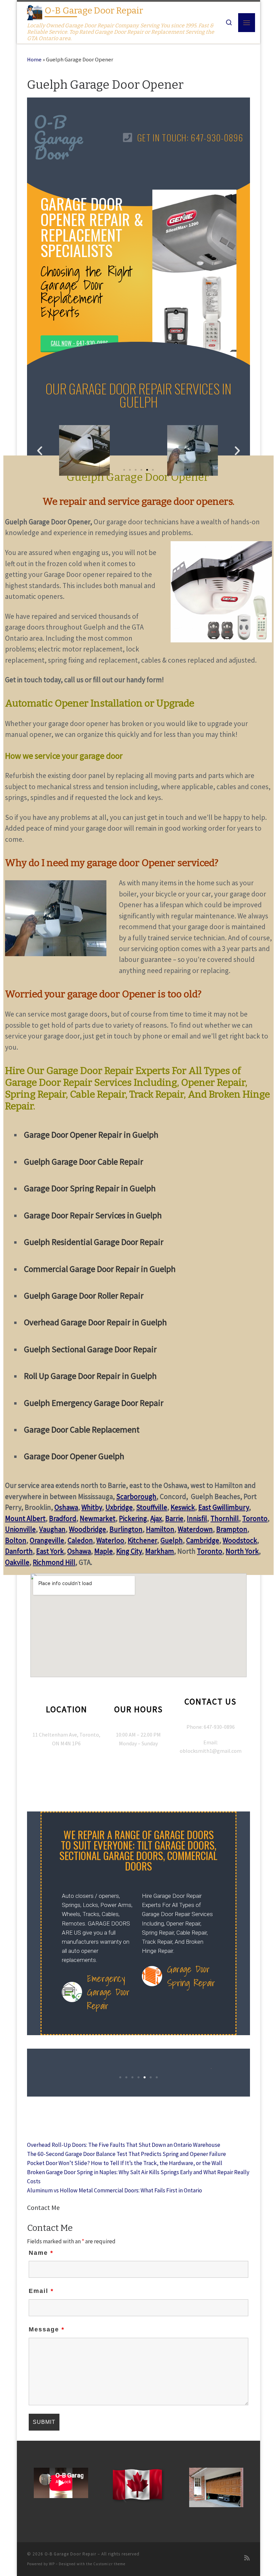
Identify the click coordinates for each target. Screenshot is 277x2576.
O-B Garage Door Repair (70, 2554)
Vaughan (52, 1529)
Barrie (174, 1518)
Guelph (172, 1540)
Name (41, 2253)
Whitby (92, 1507)
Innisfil (197, 1518)
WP (52, 2564)
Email (41, 2291)
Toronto (255, 1518)
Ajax (156, 1518)
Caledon (80, 1540)
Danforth (19, 1551)
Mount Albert (25, 1518)
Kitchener (142, 1540)
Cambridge (203, 1540)
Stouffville (152, 1507)
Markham (160, 1551)
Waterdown (195, 1529)
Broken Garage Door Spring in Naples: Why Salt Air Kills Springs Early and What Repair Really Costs (138, 2177)
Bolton (16, 1540)
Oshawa (66, 1507)
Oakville (17, 1562)
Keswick (183, 1507)
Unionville (20, 1529)
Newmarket (98, 1518)
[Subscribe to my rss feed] (247, 2558)
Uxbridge (119, 1507)
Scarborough (136, 1497)
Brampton (232, 1529)
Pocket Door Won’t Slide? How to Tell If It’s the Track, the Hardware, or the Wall (125, 2163)
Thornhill (225, 1518)
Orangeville (47, 1540)
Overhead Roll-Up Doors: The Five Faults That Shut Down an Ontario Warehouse (124, 2145)
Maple (104, 1551)
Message (47, 2329)
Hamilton (160, 1529)
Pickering (133, 1518)
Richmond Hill (54, 1562)
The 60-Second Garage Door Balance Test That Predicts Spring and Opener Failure (127, 2154)
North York (242, 1551)
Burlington (126, 1529)
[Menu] (247, 23)
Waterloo (110, 1540)
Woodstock (240, 1540)
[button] (40, 450)
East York (50, 1551)
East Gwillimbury (224, 1507)
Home (34, 60)
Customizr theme (109, 2564)
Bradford (63, 1518)
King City (129, 1551)
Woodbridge (87, 1529)
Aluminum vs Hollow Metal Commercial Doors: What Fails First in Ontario (115, 2190)
